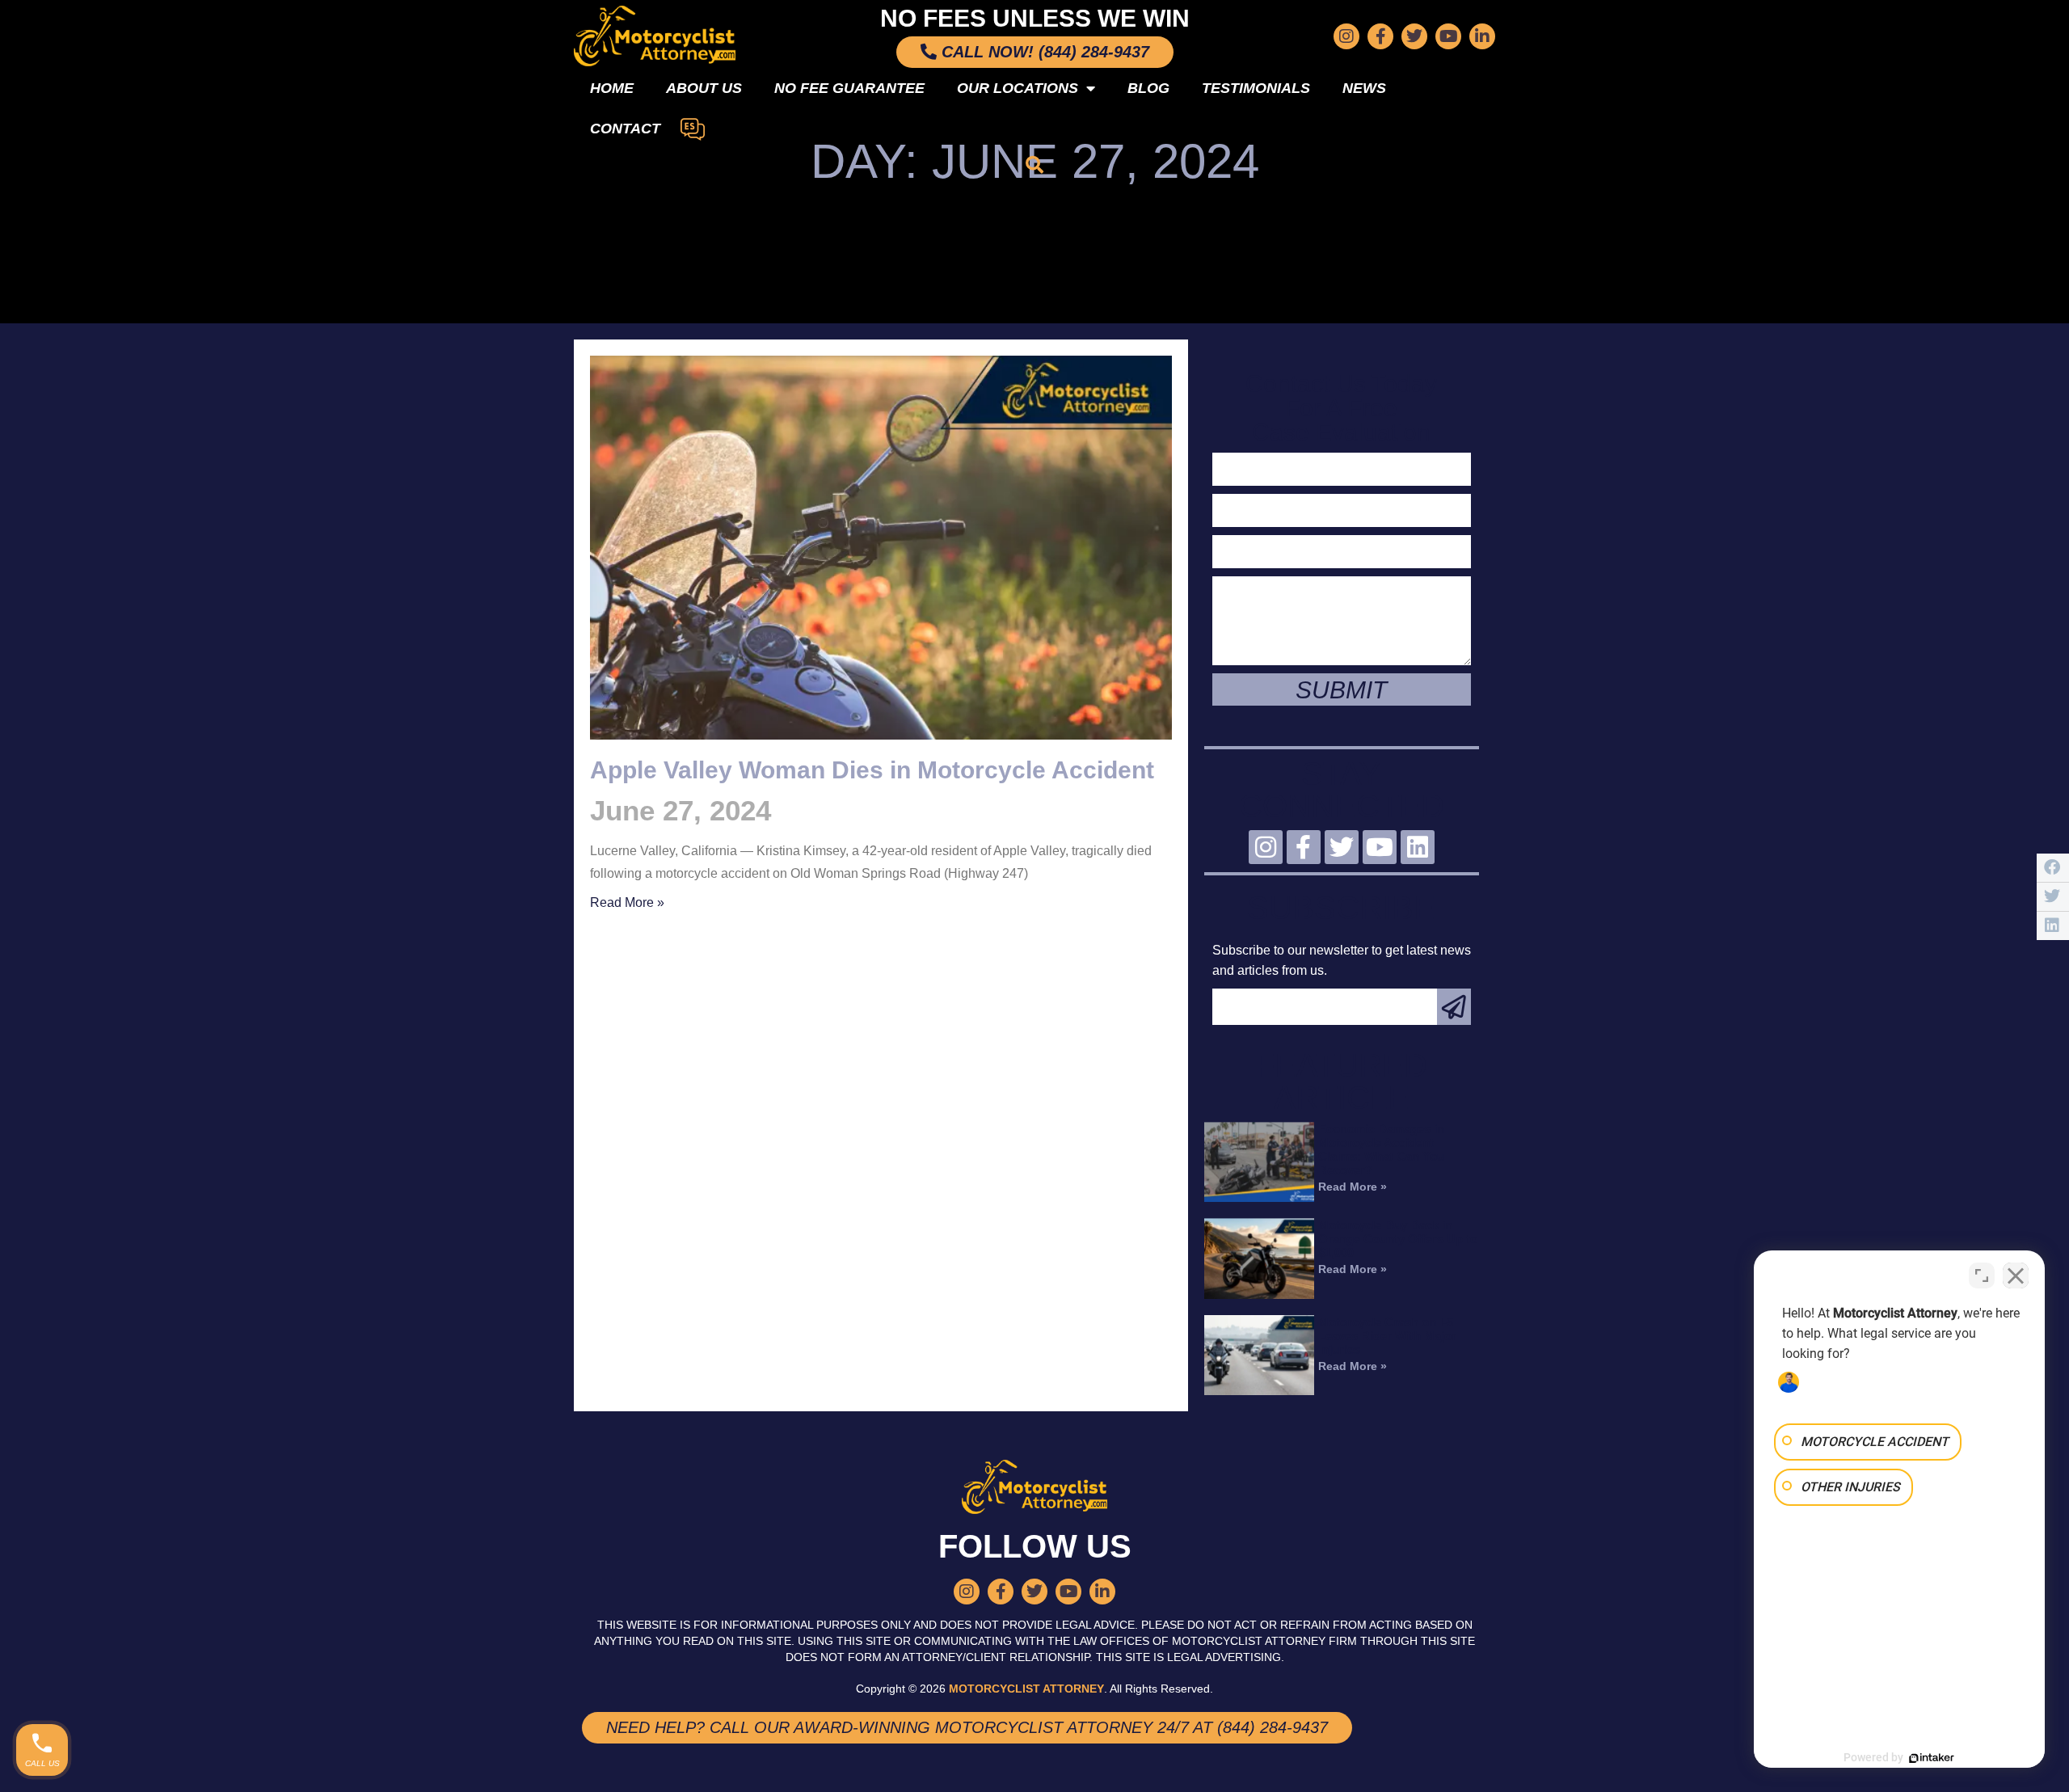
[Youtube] (1448, 36)
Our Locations (1018, 88)
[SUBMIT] (1454, 1007)
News (1364, 88)
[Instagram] (1346, 36)
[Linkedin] (1418, 847)
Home (612, 88)
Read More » (627, 902)
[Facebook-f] (1380, 36)
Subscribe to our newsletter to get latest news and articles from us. (1342, 960)
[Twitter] (1414, 36)
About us (704, 88)
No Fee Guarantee (849, 88)
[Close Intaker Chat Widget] (2016, 1275)
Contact (625, 129)
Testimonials (1256, 88)
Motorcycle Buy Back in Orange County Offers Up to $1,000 (1398, 1239)
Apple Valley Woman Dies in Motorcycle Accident (872, 770)
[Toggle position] (1982, 1275)
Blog (1148, 88)
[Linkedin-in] (1482, 36)
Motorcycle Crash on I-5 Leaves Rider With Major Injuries (1387, 1336)
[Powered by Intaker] (1932, 1758)
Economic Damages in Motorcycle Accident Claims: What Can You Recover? (1381, 1149)
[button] (1034, 165)
